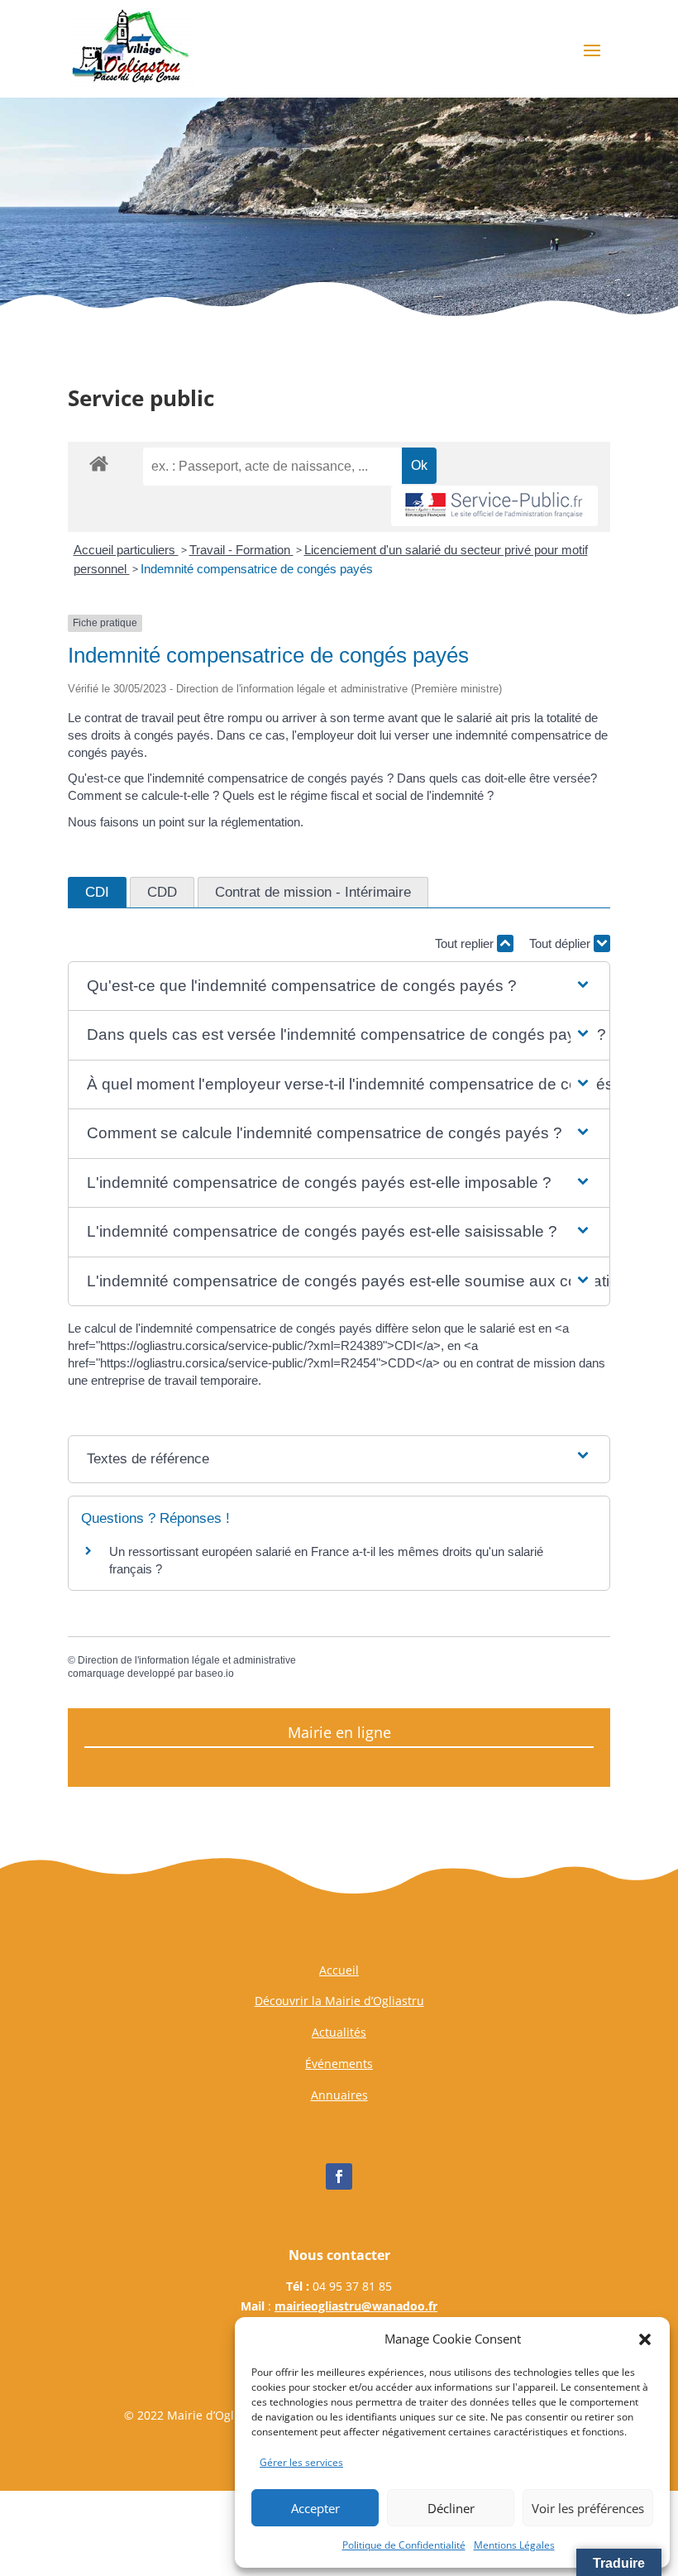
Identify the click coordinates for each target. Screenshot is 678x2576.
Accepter (315, 2508)
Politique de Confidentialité (404, 2545)
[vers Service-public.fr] (494, 506)
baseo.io (215, 1673)
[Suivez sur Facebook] (339, 2176)
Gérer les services (301, 2462)
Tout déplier (561, 943)
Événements (339, 2064)
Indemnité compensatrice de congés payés (257, 569)
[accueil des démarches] (99, 463)
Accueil (339, 1970)
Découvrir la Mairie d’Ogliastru (339, 2001)
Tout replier (466, 943)
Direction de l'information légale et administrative (187, 1660)
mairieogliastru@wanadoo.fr (356, 2306)
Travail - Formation (241, 550)
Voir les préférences (588, 2508)
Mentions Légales (514, 2545)
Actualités (339, 2032)
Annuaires (339, 2095)
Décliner (451, 2508)
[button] (645, 2339)
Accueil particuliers (126, 550)
